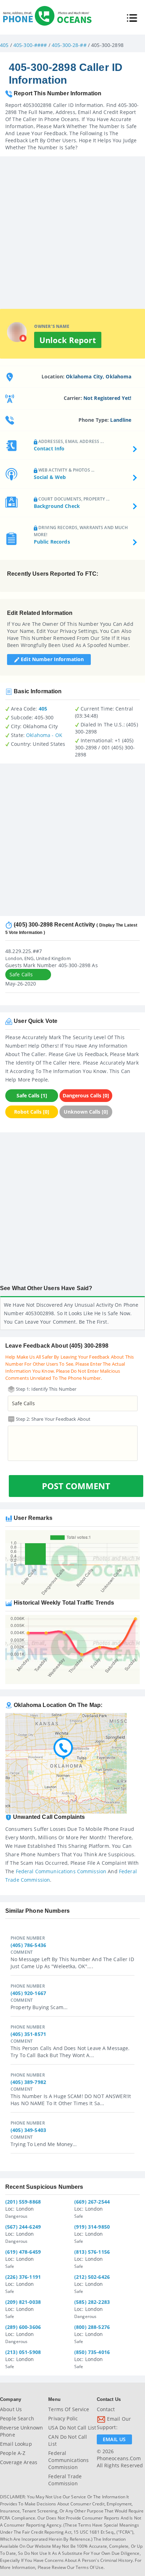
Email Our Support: (114, 2423)
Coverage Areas (19, 2462)
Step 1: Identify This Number (46, 1389)
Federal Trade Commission (65, 2480)
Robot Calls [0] (32, 1112)
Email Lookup (16, 2444)
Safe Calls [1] (32, 1095)
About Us (11, 2409)
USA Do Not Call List (72, 2428)
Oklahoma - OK (44, 735)
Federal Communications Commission (61, 1871)
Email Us (114, 2439)
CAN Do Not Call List (68, 2440)
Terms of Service (69, 2409)
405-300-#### (30, 45)
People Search (17, 2418)
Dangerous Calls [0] (86, 1095)
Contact (106, 2409)
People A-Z (13, 2453)
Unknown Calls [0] (86, 1112)
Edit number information (52, 659)
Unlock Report (68, 340)
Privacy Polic (63, 2418)
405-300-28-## (69, 45)
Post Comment (76, 1486)
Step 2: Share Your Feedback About (53, 1419)
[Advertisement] (72, 229)
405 (4, 45)
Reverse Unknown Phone (21, 2431)
